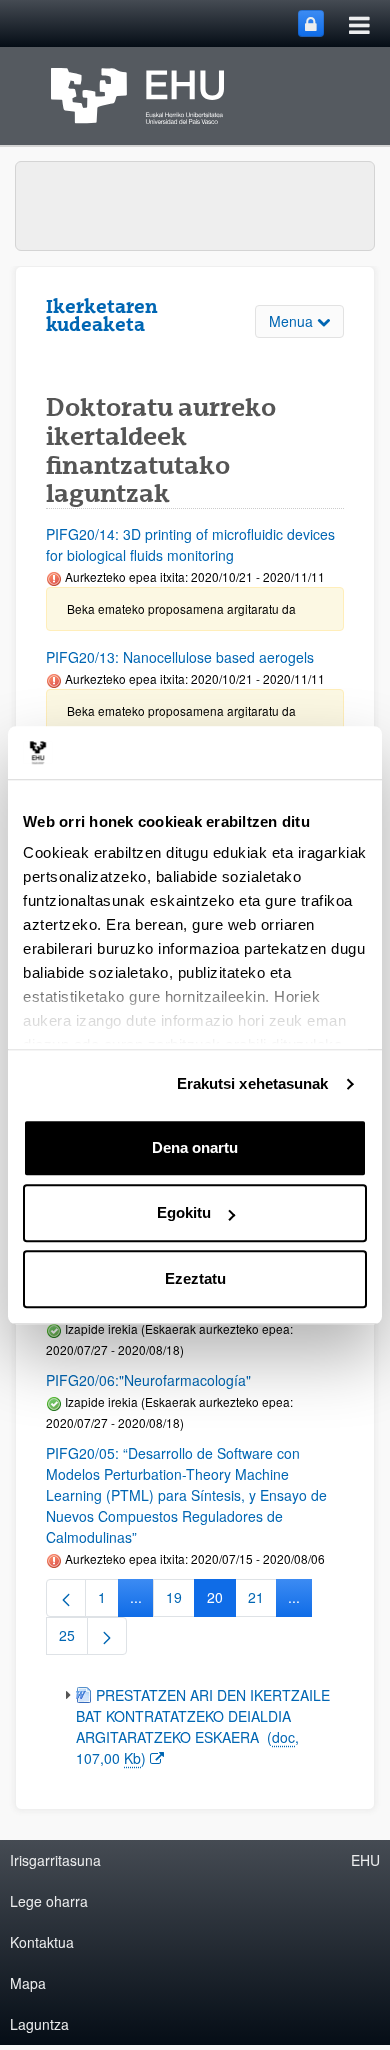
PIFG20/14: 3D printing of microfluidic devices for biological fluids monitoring (190, 544)
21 (262, 1601)
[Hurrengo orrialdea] (107, 1636)
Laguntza (39, 2024)
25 (73, 1639)
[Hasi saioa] (311, 23)
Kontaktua (42, 1942)
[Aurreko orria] (66, 1598)
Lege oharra (49, 1901)
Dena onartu (195, 1147)
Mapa (28, 1983)
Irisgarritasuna (55, 1860)
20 (221, 1601)
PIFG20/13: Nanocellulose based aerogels (180, 657)
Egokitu (184, 1212)
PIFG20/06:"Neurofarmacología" (148, 1380)
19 (180, 1601)
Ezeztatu (195, 1278)
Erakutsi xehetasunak (253, 1083)
